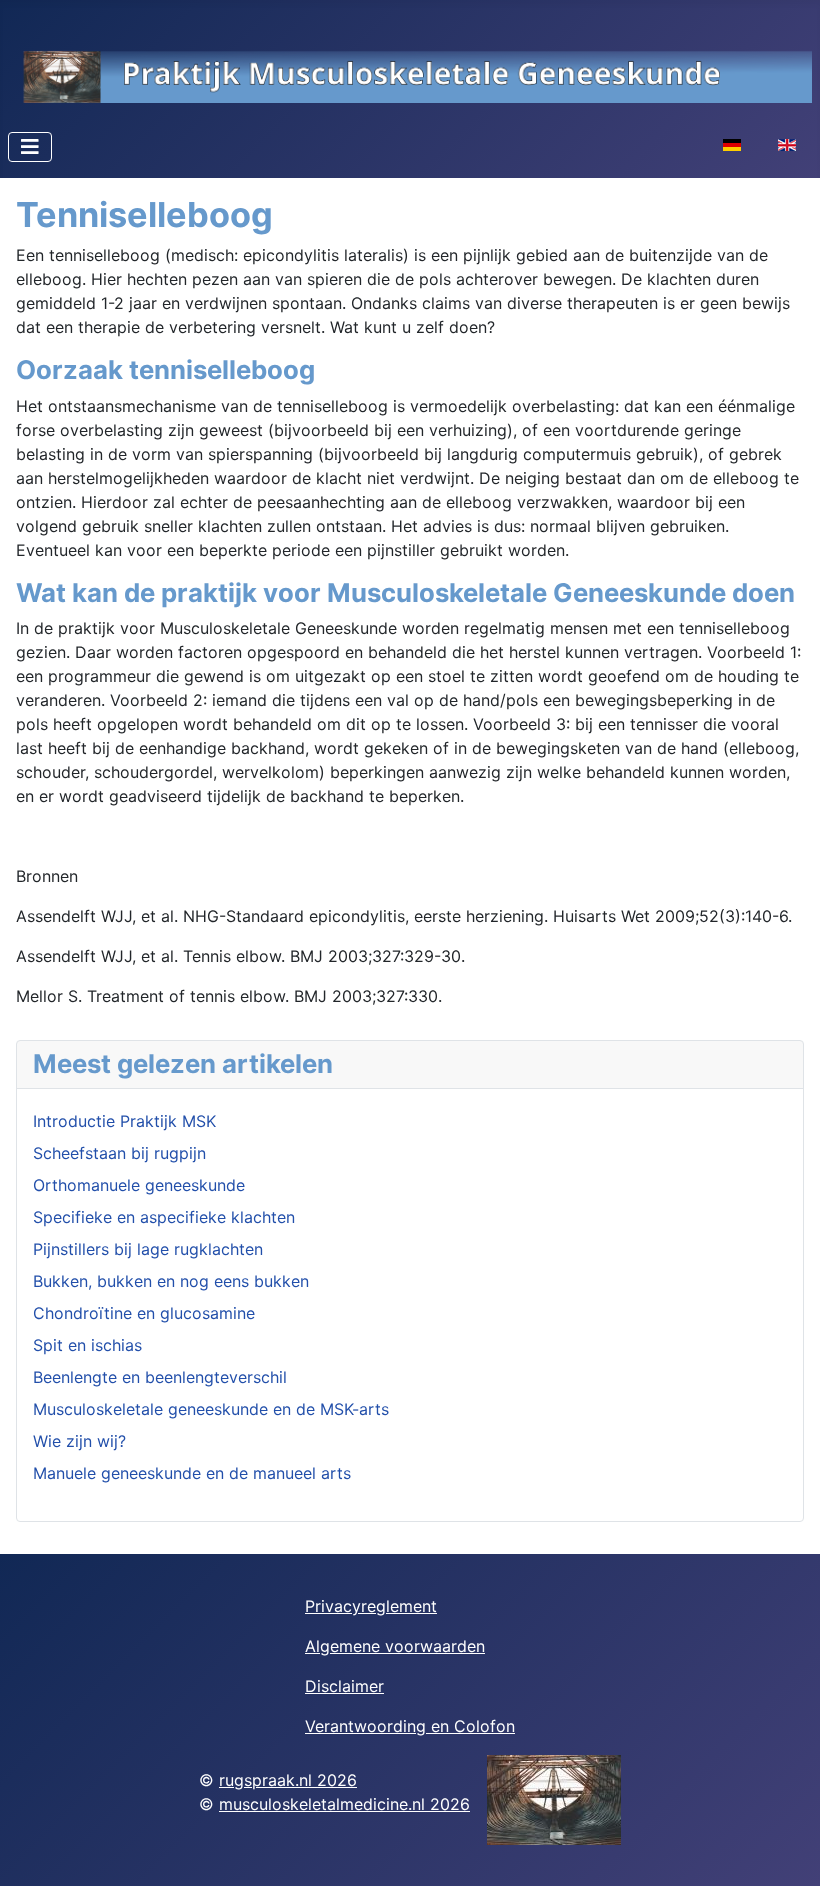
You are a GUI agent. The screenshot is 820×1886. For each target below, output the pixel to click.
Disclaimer (344, 1686)
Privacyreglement (371, 1606)
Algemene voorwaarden (395, 1646)
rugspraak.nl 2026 (288, 1780)
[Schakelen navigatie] (30, 147)
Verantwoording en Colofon (410, 1726)
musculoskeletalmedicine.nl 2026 (344, 1804)
